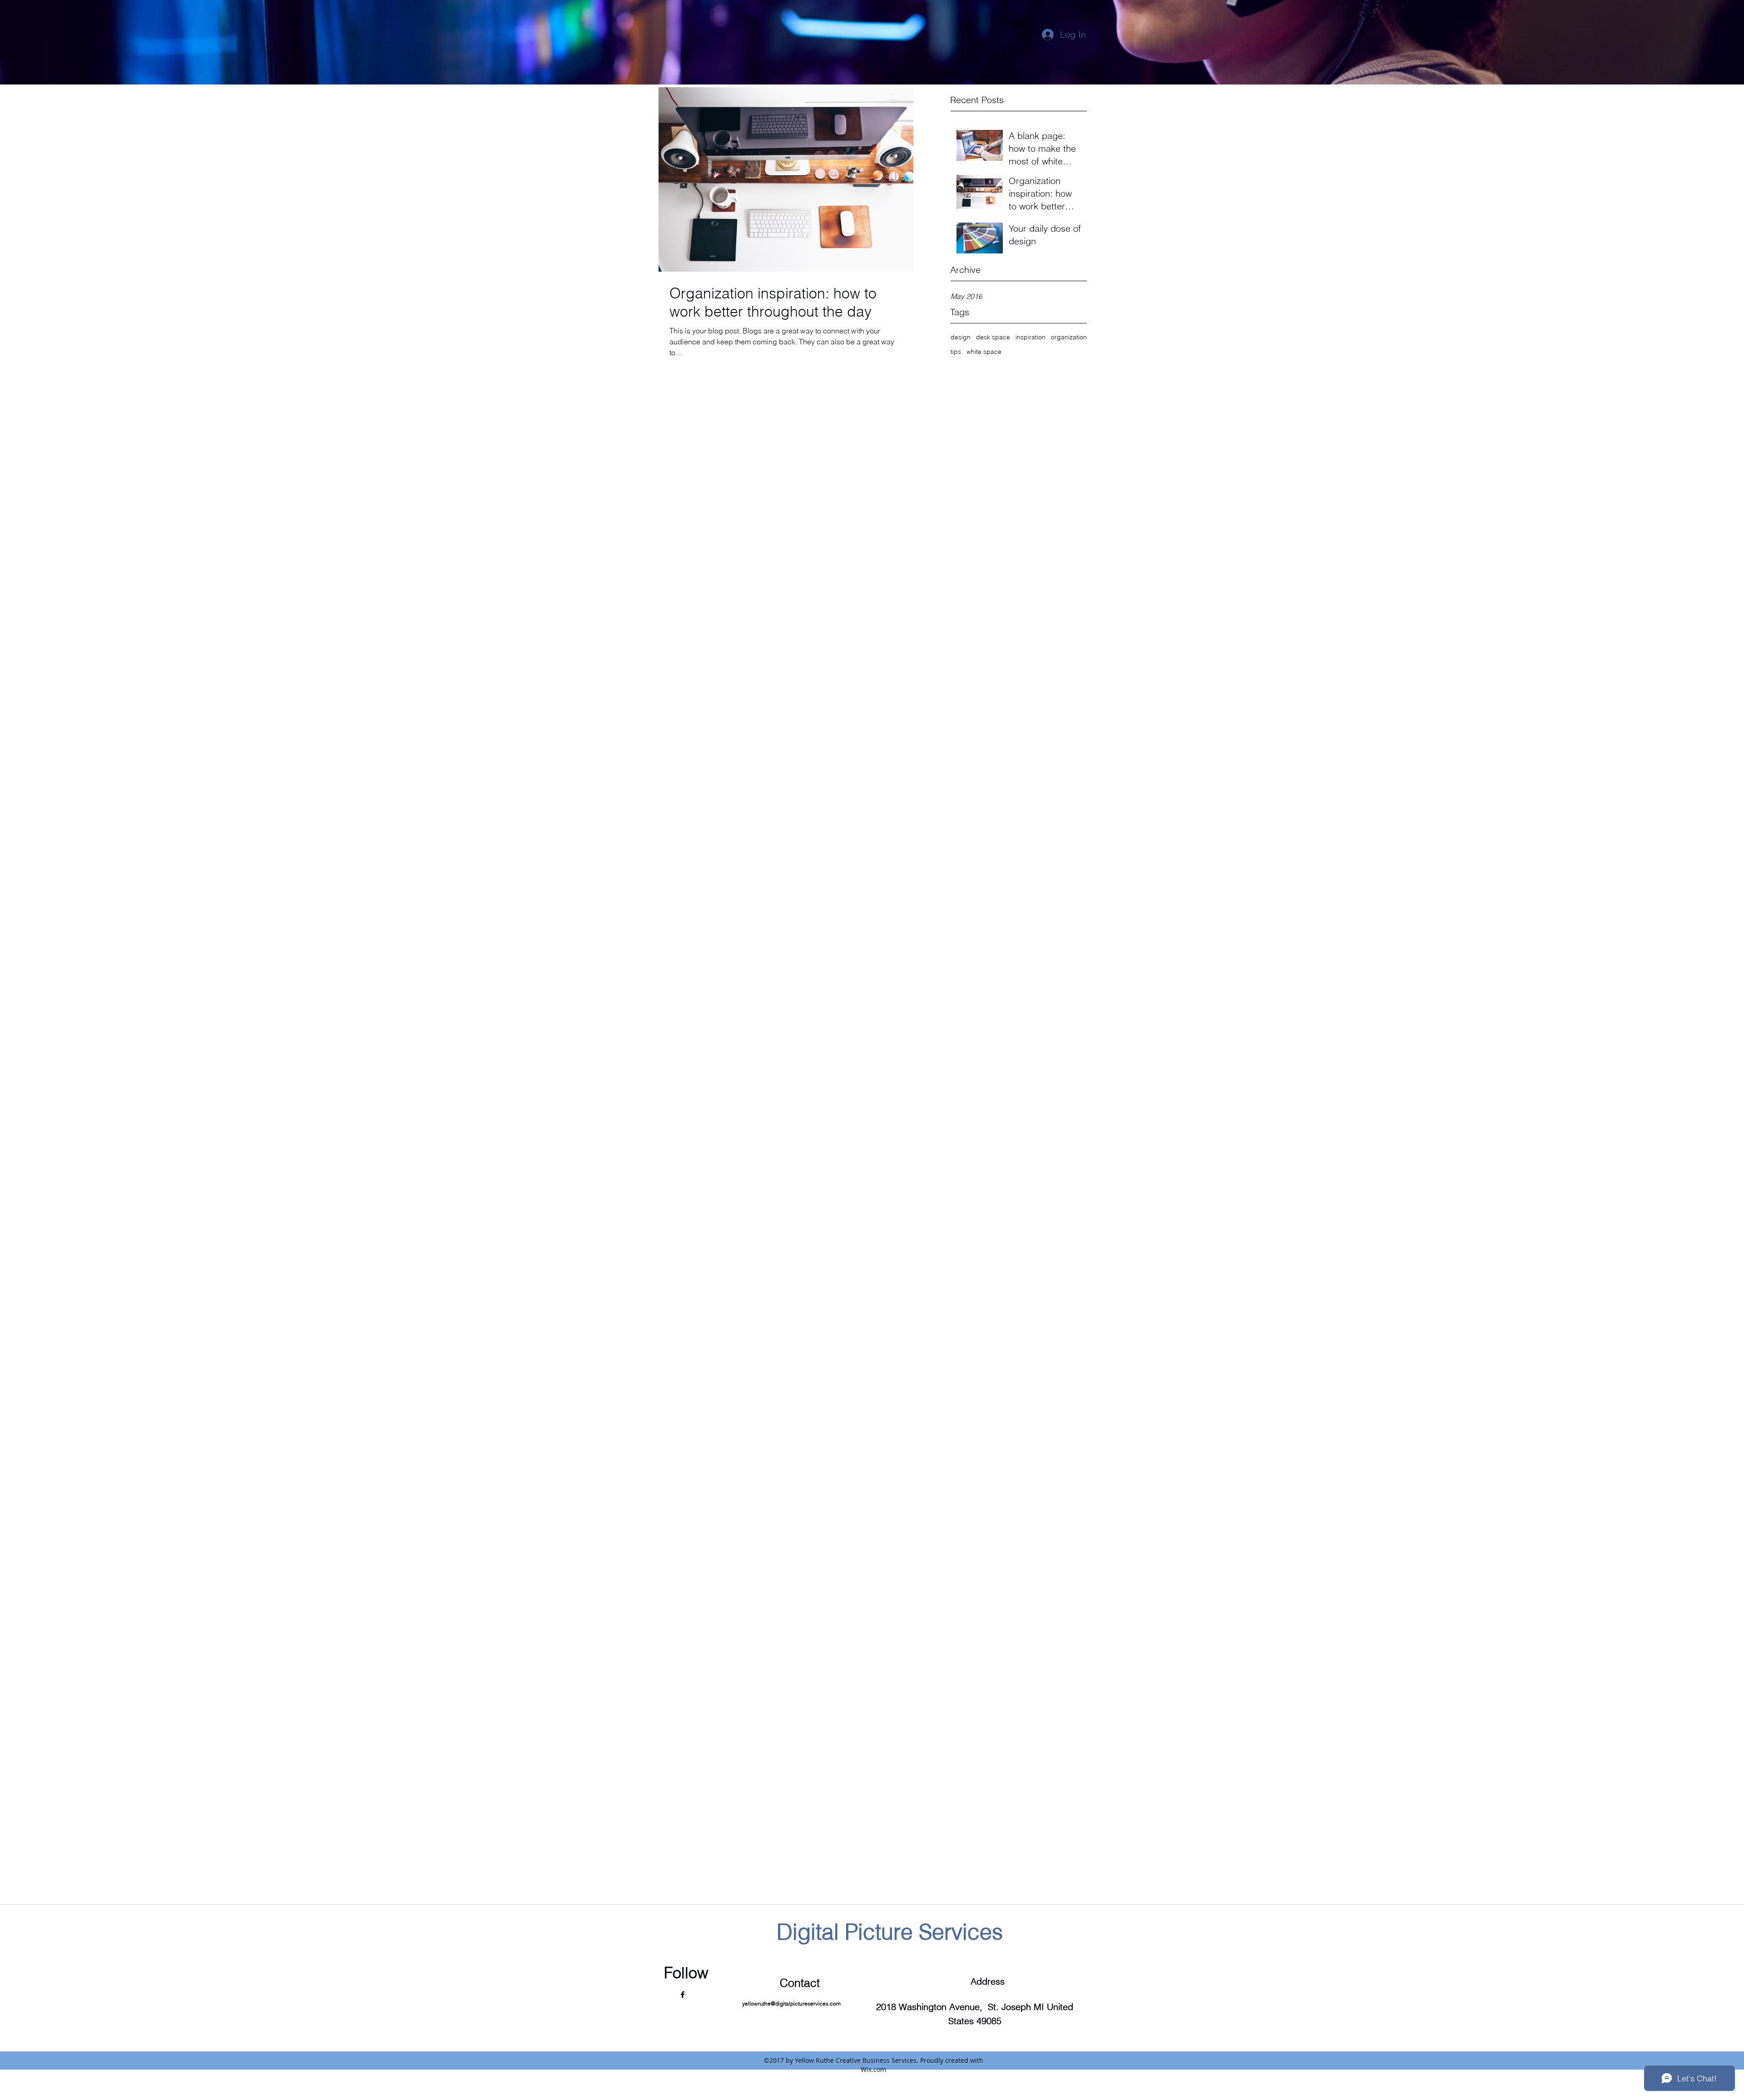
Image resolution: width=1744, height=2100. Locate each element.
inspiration (1031, 337)
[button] (1043, 66)
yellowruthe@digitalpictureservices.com (791, 2003)
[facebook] (683, 1995)
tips (956, 352)
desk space (993, 337)
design (961, 337)
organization (1069, 337)
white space (984, 352)
